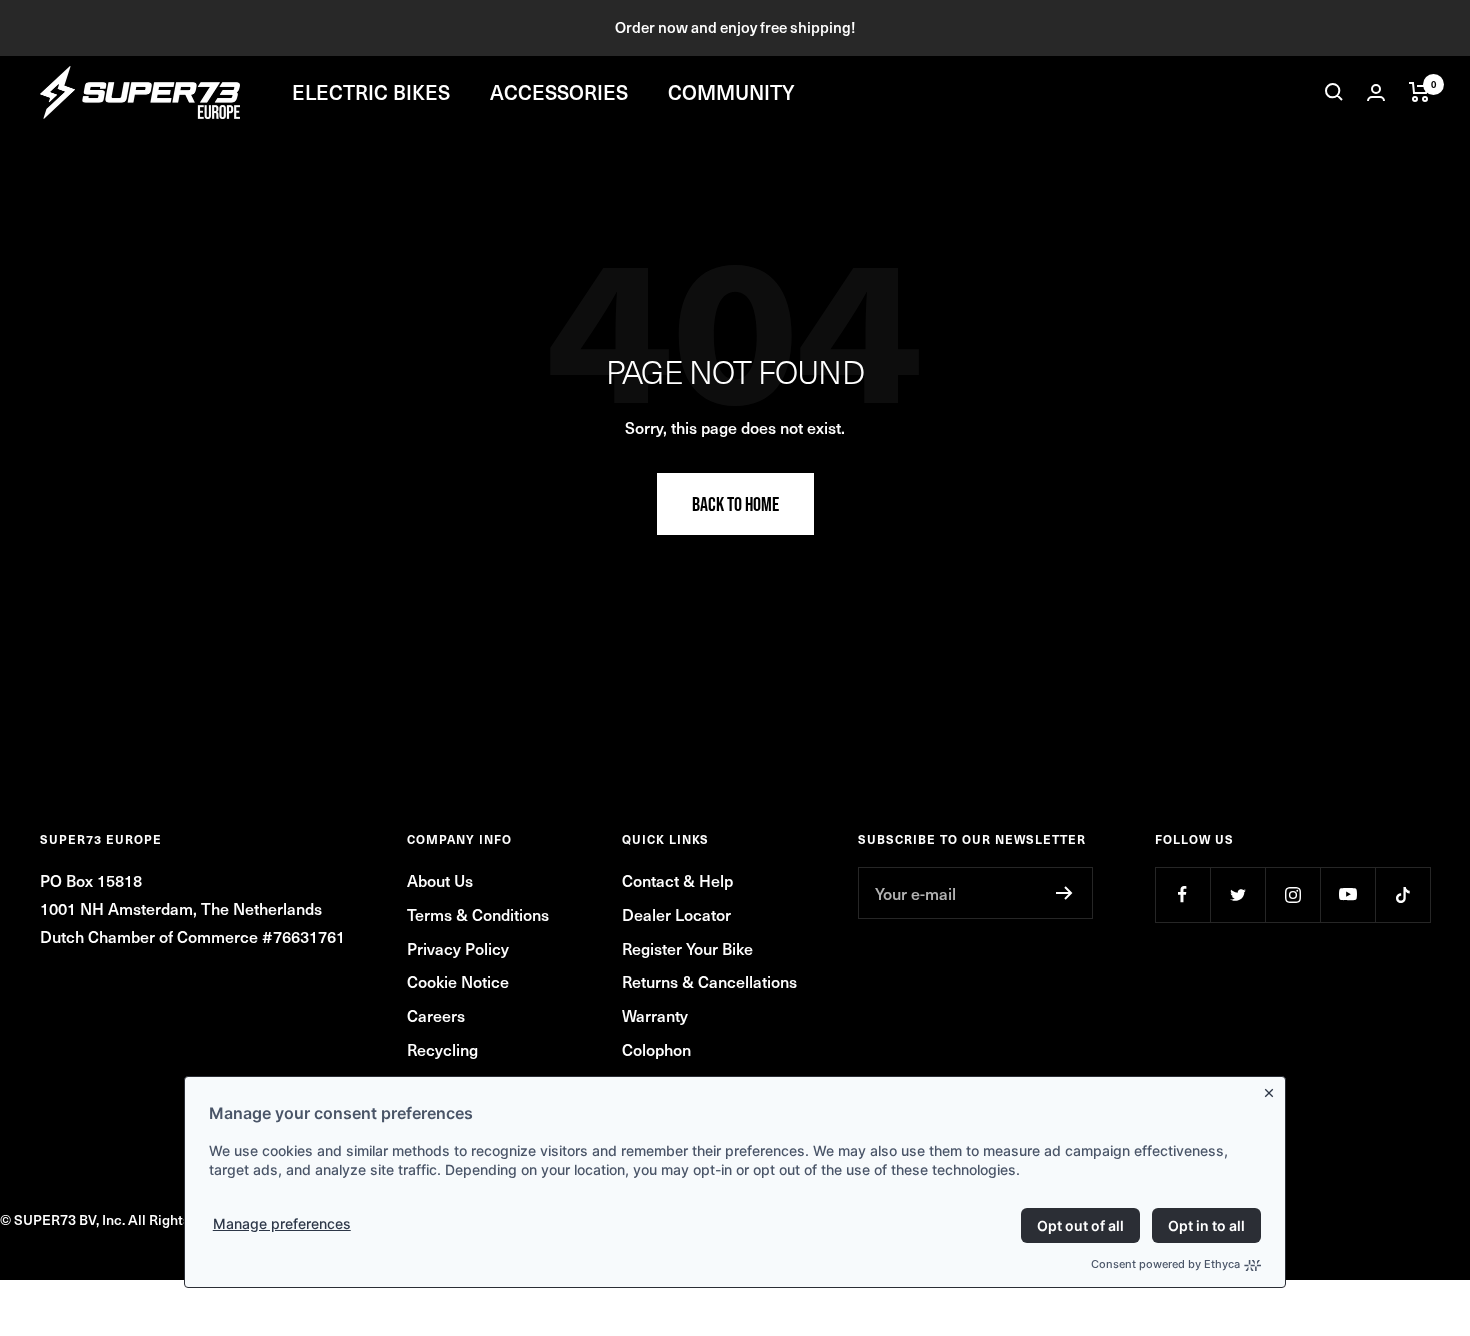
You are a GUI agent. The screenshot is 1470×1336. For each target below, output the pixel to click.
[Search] (1334, 92)
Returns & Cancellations (709, 981)
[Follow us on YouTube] (1347, 894)
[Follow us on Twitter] (1237, 894)
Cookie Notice (458, 981)
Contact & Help (677, 880)
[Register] (1064, 893)
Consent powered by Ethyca (1165, 1264)
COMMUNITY (731, 92)
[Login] (1376, 92)
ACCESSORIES (559, 92)
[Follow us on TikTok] (1402, 894)
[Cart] (1419, 92)
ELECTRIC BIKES (371, 92)
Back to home (735, 504)
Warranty (655, 1015)
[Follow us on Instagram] (1292, 894)
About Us (440, 880)
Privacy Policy (458, 948)
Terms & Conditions (478, 914)
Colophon (656, 1049)
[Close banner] (1273, 1089)
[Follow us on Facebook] (1182, 894)
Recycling (442, 1049)
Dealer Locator (676, 914)
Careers (436, 1015)
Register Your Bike (687, 948)
